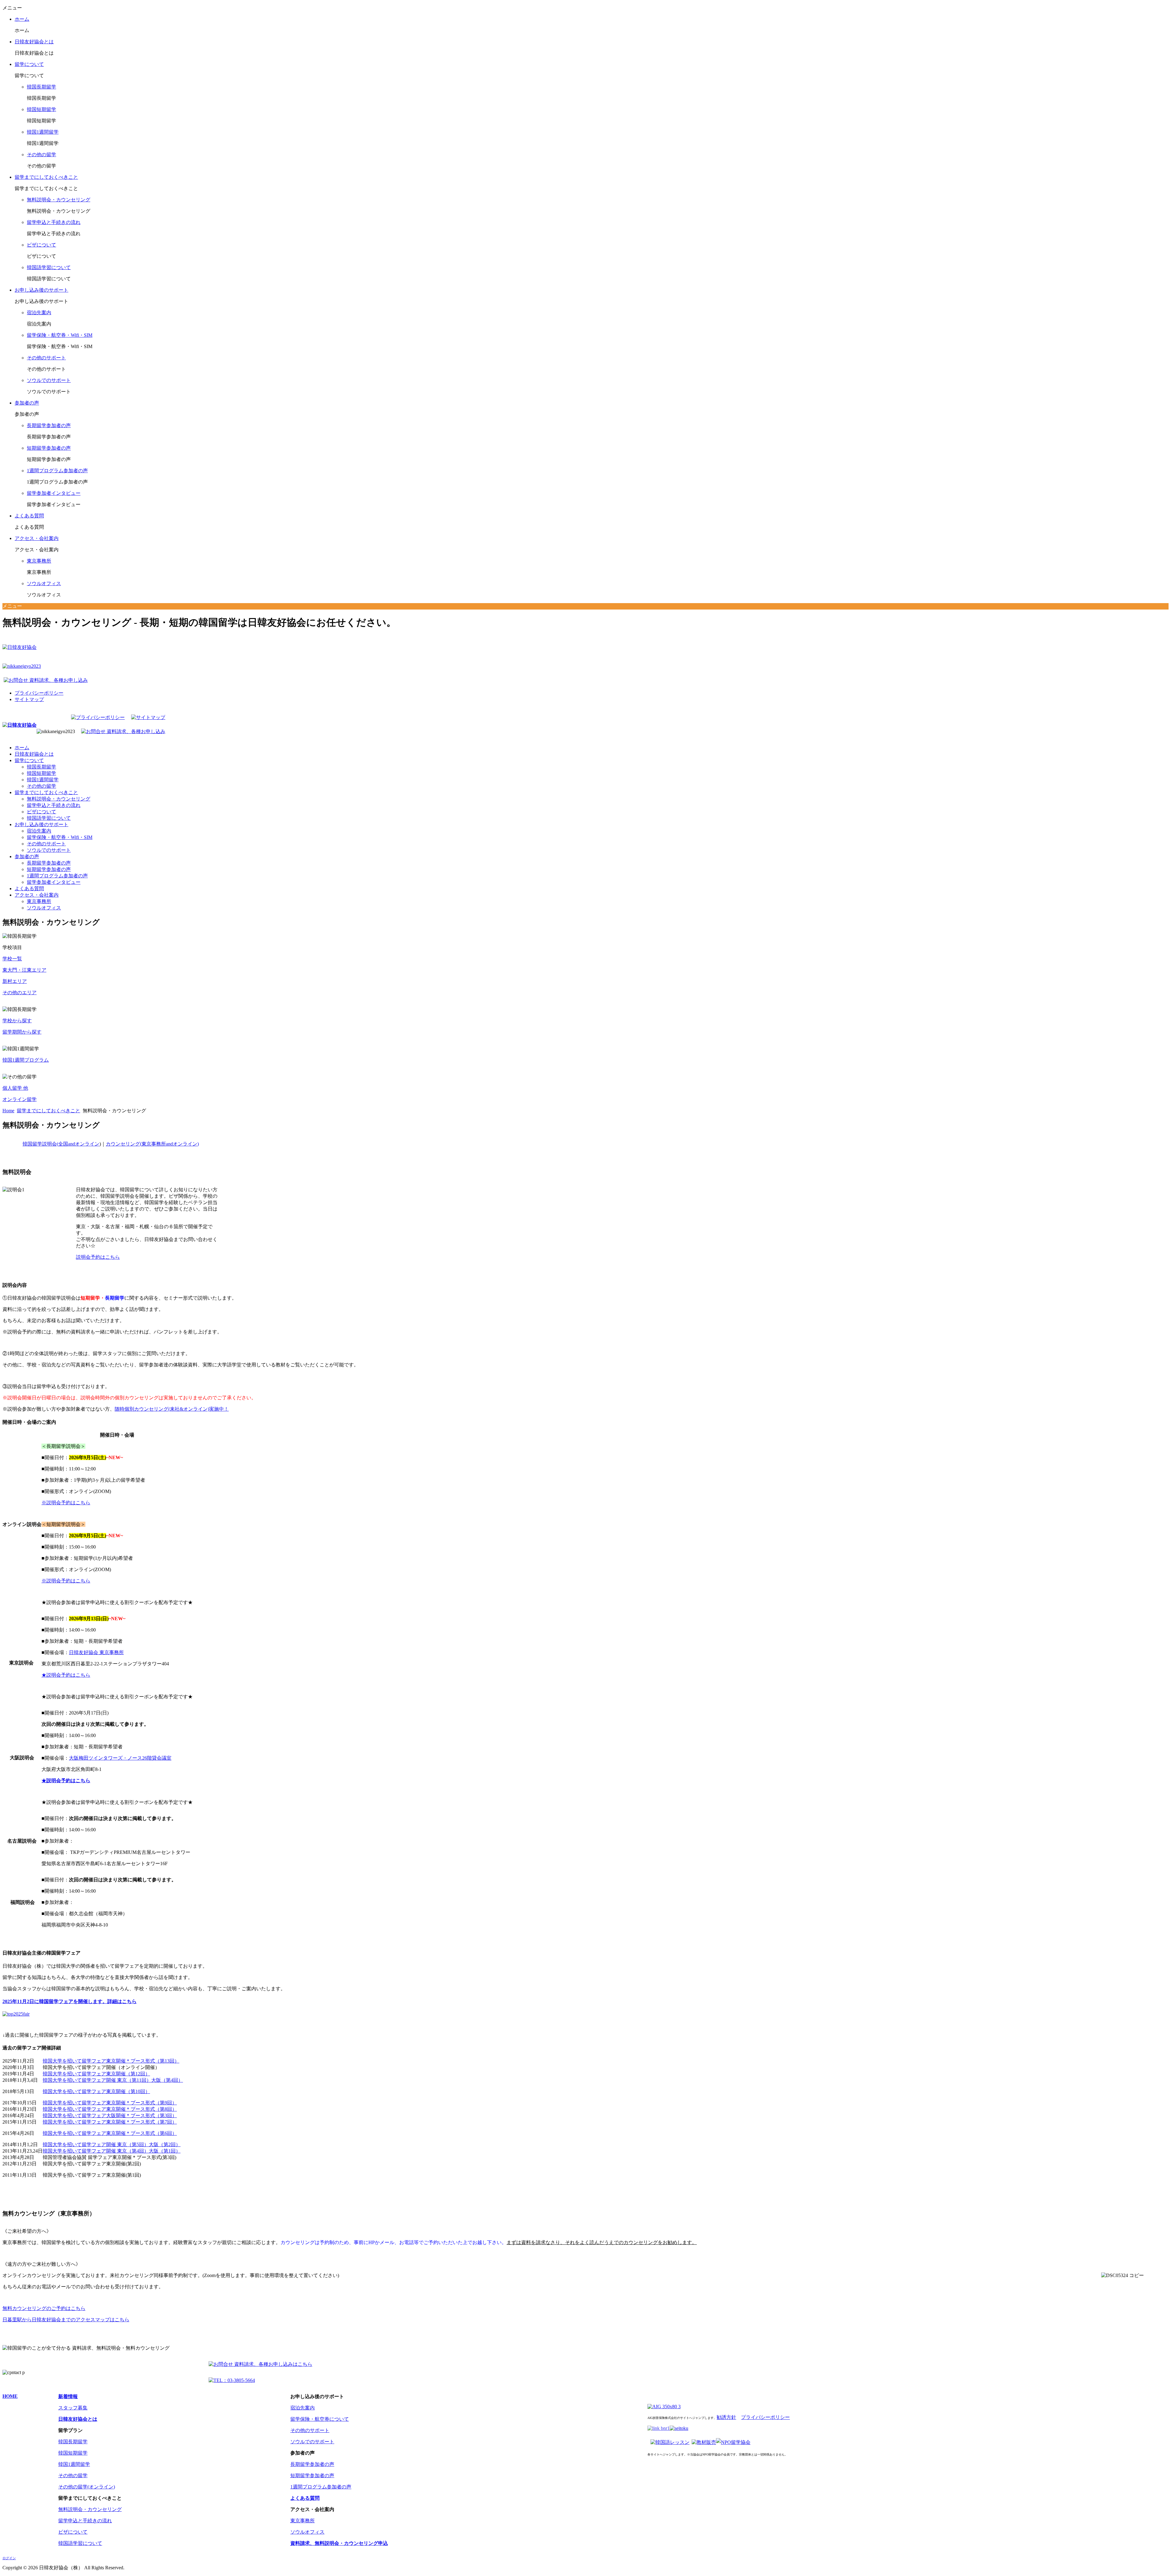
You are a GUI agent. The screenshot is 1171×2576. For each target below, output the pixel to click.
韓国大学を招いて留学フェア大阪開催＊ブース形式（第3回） (110, 2115)
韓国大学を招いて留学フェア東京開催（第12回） (96, 2074)
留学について (29, 64)
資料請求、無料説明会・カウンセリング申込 (339, 2543)
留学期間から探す (22, 1032)
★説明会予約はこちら (66, 1675)
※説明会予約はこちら (66, 1503)
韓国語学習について (49, 267)
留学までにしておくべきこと (46, 177)
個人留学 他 (15, 1088)
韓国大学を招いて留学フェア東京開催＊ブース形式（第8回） (110, 2109)
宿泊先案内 (39, 313)
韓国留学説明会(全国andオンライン (61, 1144)
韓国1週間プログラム (26, 1060)
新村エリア (15, 981)
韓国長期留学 (41, 87)
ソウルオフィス (44, 583)
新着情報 (68, 2396)
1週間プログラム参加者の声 (57, 471)
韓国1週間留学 (43, 132)
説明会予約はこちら (98, 1257)
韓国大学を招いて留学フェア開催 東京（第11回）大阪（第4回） (113, 2080)
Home (8, 1111)
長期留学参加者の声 (49, 425)
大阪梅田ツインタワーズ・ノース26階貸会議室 (120, 1758)
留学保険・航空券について (320, 2419)
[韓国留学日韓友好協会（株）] (20, 725)
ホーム (22, 19)
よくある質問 (29, 516)
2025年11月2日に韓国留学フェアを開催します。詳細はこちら (70, 2001)
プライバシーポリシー (39, 693)
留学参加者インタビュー (54, 493)
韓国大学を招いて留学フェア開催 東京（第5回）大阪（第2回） (112, 2144)
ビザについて (41, 245)
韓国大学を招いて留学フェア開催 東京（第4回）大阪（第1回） (112, 2151)
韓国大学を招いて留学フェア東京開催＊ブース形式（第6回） (110, 2133)
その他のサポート (46, 358)
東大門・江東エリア (24, 970)
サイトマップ (29, 699)
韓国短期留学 (41, 109)
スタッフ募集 (73, 2408)
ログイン (9, 2558)
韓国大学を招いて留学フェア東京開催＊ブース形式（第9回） (110, 2103)
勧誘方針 (726, 2417)
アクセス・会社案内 (37, 538)
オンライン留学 (20, 1099)
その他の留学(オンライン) (87, 2487)
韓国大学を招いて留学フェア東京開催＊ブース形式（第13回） (111, 2061)
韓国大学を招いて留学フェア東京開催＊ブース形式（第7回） (110, 2122)
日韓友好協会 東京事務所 (96, 1652)
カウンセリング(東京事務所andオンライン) (152, 1144)
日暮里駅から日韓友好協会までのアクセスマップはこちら (66, 2320)
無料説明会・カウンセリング (59, 200)
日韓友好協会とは (34, 42)
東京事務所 (39, 561)
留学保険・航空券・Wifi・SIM (60, 335)
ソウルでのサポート (49, 380)
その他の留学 (41, 155)
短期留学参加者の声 (49, 448)
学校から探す (17, 1021)
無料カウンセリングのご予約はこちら (44, 2308)
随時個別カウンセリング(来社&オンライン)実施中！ (172, 1409)
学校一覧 (12, 959)
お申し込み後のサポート (41, 290)
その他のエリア (20, 993)
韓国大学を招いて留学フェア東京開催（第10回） (96, 2091)
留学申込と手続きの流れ (54, 222)
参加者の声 (27, 403)
